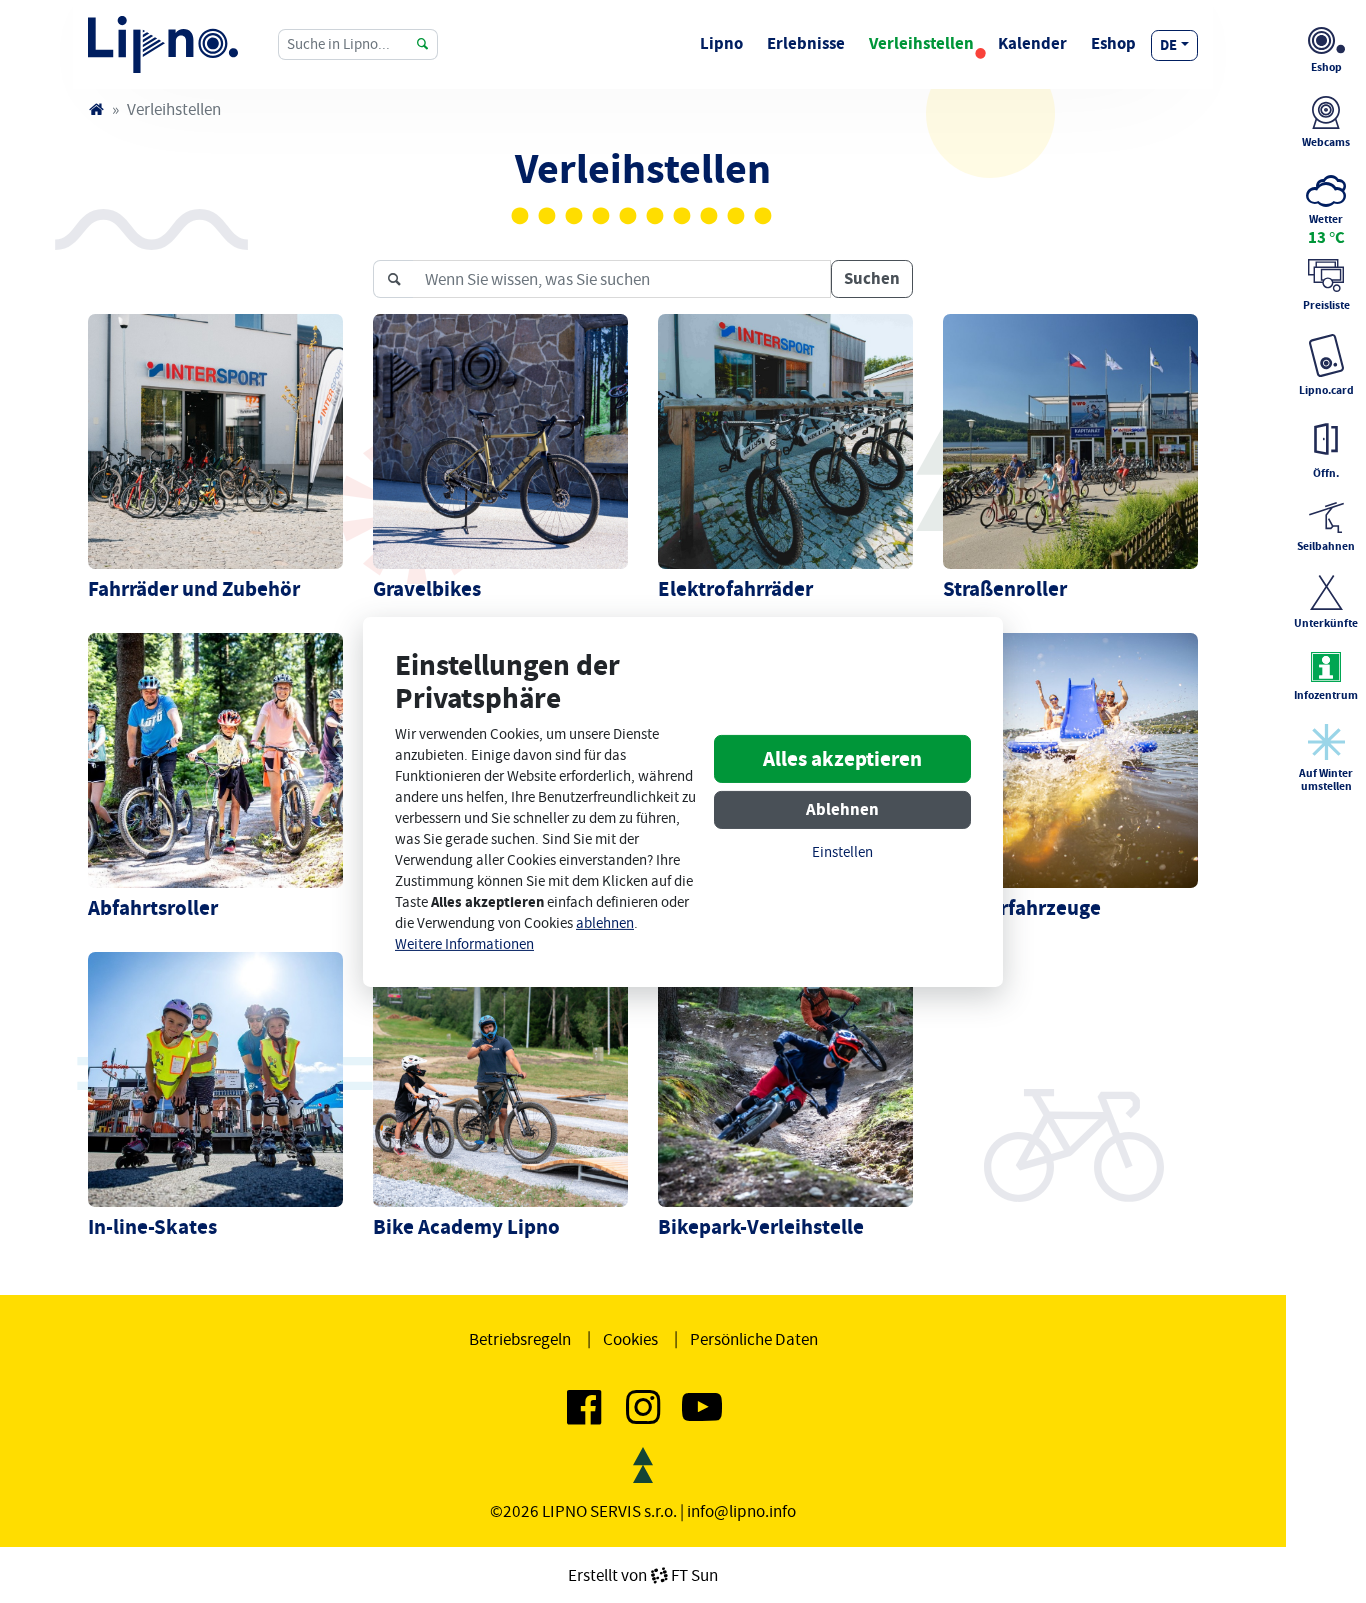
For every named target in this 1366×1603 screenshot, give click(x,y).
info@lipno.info (741, 1511)
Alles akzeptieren (842, 759)
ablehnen (605, 923)
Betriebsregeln (520, 1339)
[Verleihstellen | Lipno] (163, 44)
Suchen (872, 278)
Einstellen (842, 852)
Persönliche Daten (754, 1339)
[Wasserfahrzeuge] (1070, 759)
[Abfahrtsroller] (215, 759)
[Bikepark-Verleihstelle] (785, 1078)
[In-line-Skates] (215, 1078)
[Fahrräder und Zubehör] (215, 440)
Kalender (1032, 43)
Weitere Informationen (464, 944)
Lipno (721, 43)
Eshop (1113, 43)
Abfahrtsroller (153, 908)
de (1168, 45)
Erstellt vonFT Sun (643, 1575)
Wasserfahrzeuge (1022, 908)
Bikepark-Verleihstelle (761, 1227)
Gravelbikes (427, 589)
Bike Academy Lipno (466, 1227)
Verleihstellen (921, 43)
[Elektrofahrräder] (785, 440)
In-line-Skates (152, 1227)
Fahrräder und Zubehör (194, 589)
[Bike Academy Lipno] (500, 1078)
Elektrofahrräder (735, 589)
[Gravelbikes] (500, 440)
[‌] (584, 1415)
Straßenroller (1005, 589)
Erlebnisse (806, 43)
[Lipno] (96, 109)
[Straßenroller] (1070, 440)
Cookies (630, 1339)
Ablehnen (842, 809)
